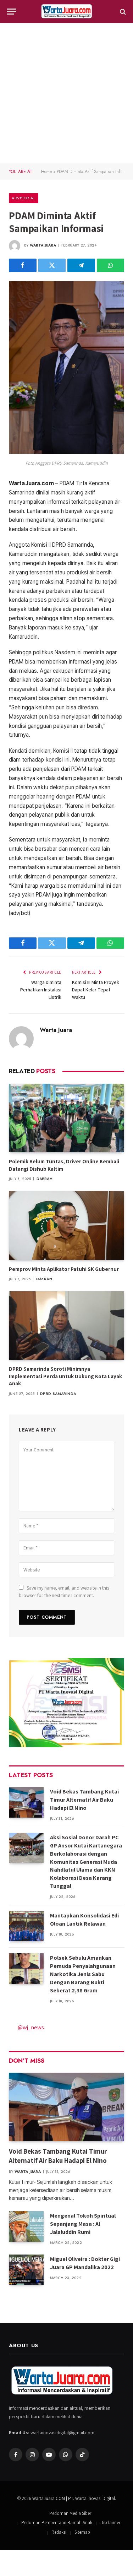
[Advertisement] (66, 93)
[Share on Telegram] (81, 265)
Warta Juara (43, 245)
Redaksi (59, 2532)
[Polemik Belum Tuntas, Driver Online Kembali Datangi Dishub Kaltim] (66, 1118)
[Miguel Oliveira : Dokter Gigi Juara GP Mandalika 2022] (26, 2270)
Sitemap (82, 2532)
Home (46, 172)
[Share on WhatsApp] (111, 265)
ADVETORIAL (24, 198)
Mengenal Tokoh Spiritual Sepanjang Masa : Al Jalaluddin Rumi (83, 2224)
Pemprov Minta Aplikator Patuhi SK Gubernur (64, 1269)
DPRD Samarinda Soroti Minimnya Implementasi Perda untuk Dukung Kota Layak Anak (65, 1376)
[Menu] (12, 12)
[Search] (122, 12)
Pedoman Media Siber (70, 2513)
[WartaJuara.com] (67, 12)
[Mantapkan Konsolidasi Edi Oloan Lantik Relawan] (26, 1926)
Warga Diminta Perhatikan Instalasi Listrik (41, 990)
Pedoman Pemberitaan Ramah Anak (57, 2523)
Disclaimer (110, 2523)
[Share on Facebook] (23, 265)
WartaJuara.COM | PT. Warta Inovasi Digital (74, 2498)
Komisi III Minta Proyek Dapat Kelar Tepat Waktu (96, 990)
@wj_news (31, 2027)
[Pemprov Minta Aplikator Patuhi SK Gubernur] (66, 1225)
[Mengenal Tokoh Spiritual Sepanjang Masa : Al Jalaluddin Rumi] (26, 2226)
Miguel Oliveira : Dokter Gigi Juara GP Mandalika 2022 (85, 2263)
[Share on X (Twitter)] (52, 265)
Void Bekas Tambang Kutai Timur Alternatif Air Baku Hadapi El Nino (84, 1800)
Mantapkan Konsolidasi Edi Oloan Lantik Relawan (84, 1920)
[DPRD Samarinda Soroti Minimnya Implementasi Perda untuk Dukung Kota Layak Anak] (66, 1325)
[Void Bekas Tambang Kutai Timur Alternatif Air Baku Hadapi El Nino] (26, 1802)
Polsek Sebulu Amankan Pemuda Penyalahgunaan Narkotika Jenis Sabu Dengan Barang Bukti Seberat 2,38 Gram (83, 1974)
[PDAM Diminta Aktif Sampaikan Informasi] (66, 452)
